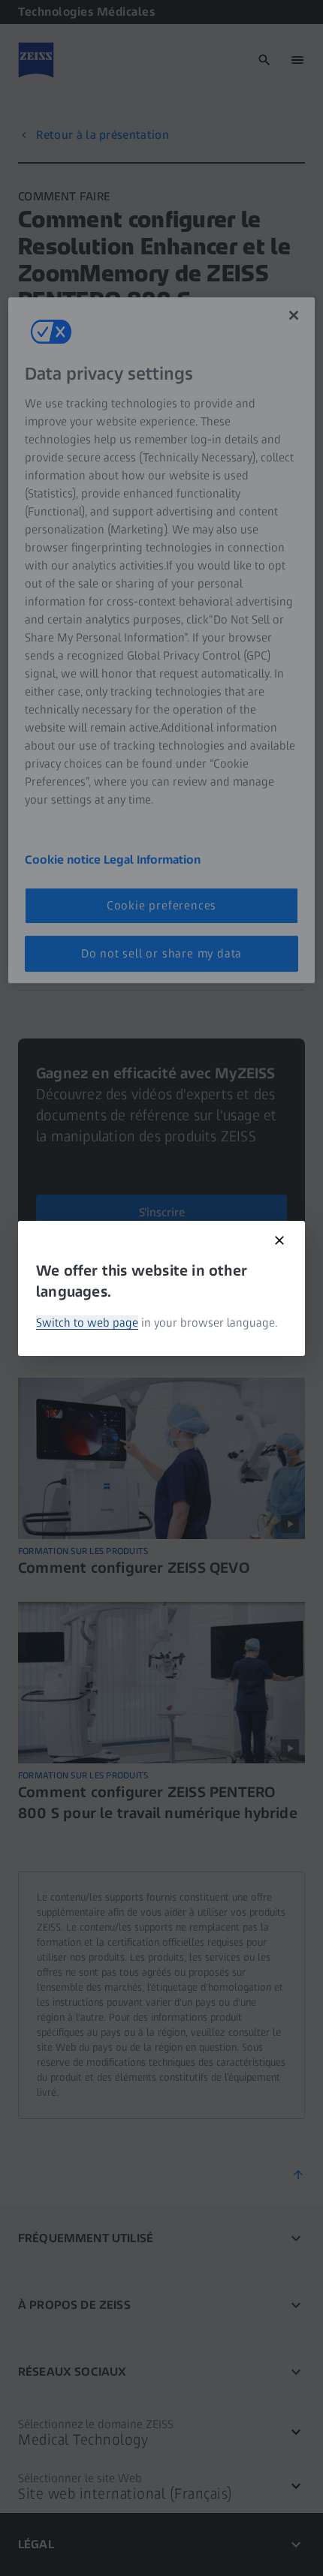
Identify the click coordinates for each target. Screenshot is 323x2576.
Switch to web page (87, 1323)
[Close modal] (279, 1240)
